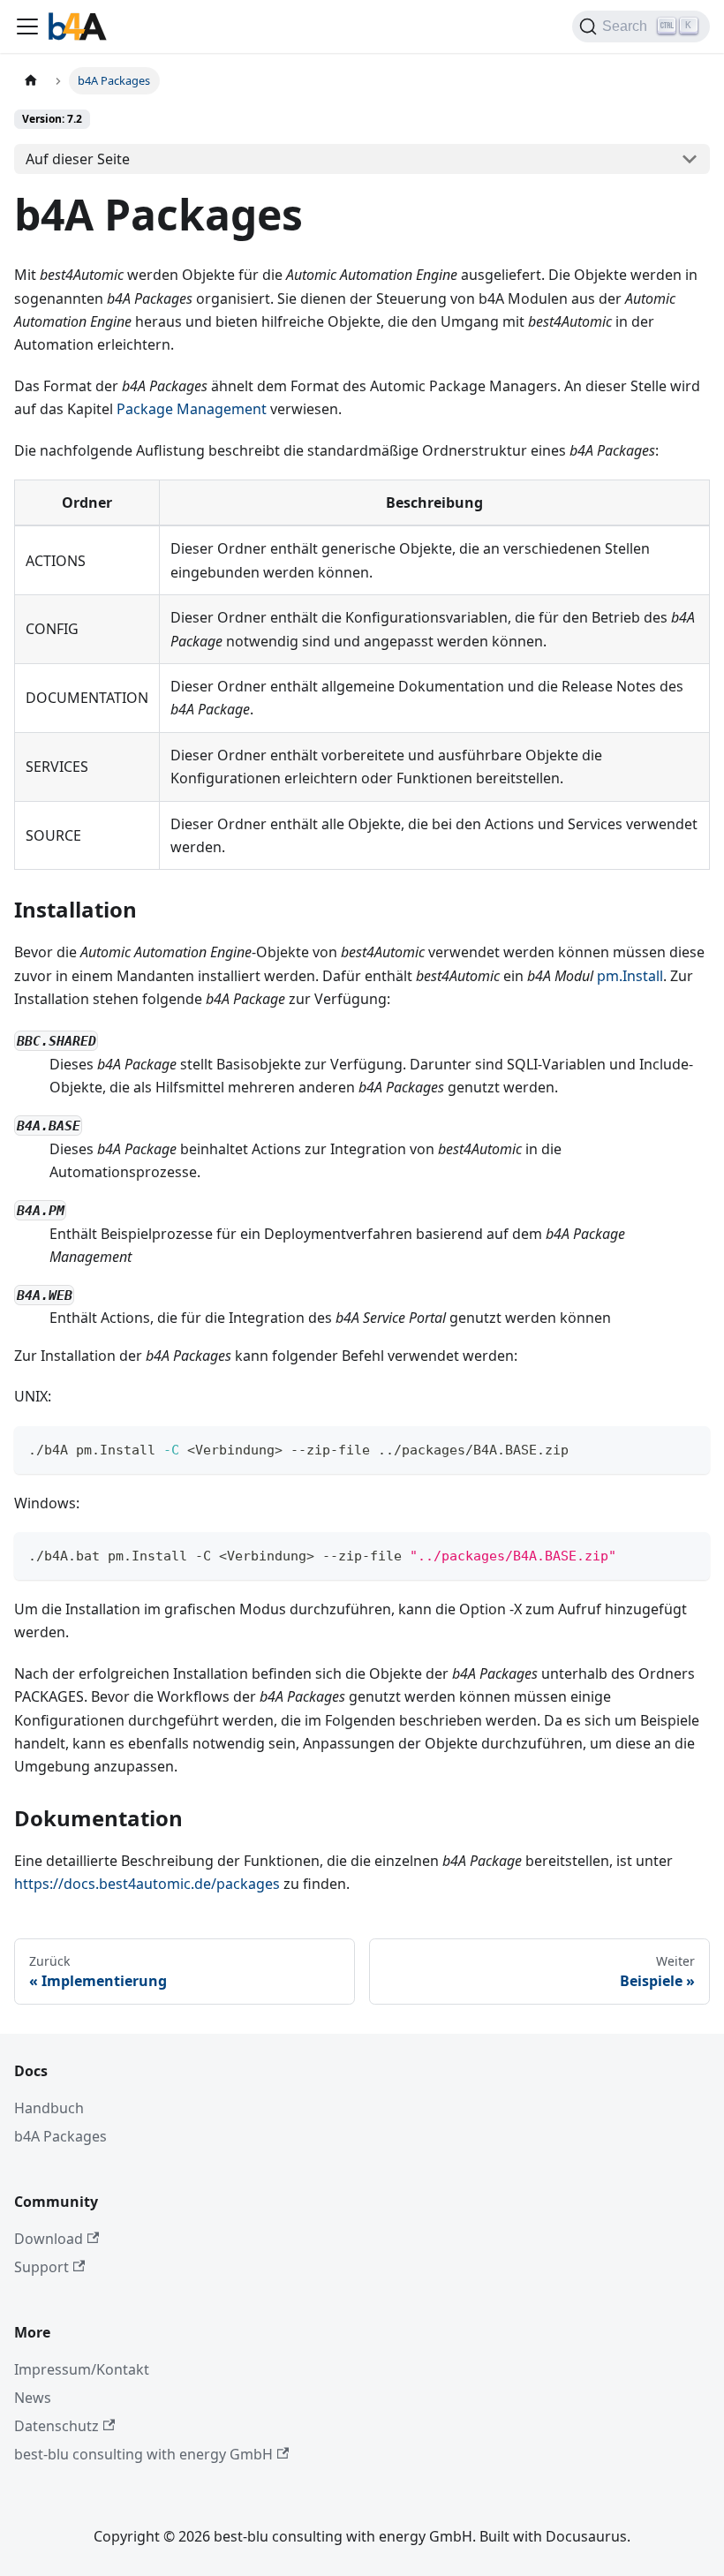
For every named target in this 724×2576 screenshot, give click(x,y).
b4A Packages (60, 2136)
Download (49, 2239)
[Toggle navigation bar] (27, 26)
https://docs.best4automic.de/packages (147, 1884)
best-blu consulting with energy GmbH (143, 2454)
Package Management (192, 409)
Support (41, 2267)
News (33, 2398)
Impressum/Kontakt (82, 2369)
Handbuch (49, 2108)
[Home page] (31, 81)
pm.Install (630, 976)
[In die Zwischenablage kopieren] (688, 1448)
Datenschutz (57, 2426)
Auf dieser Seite (78, 159)
